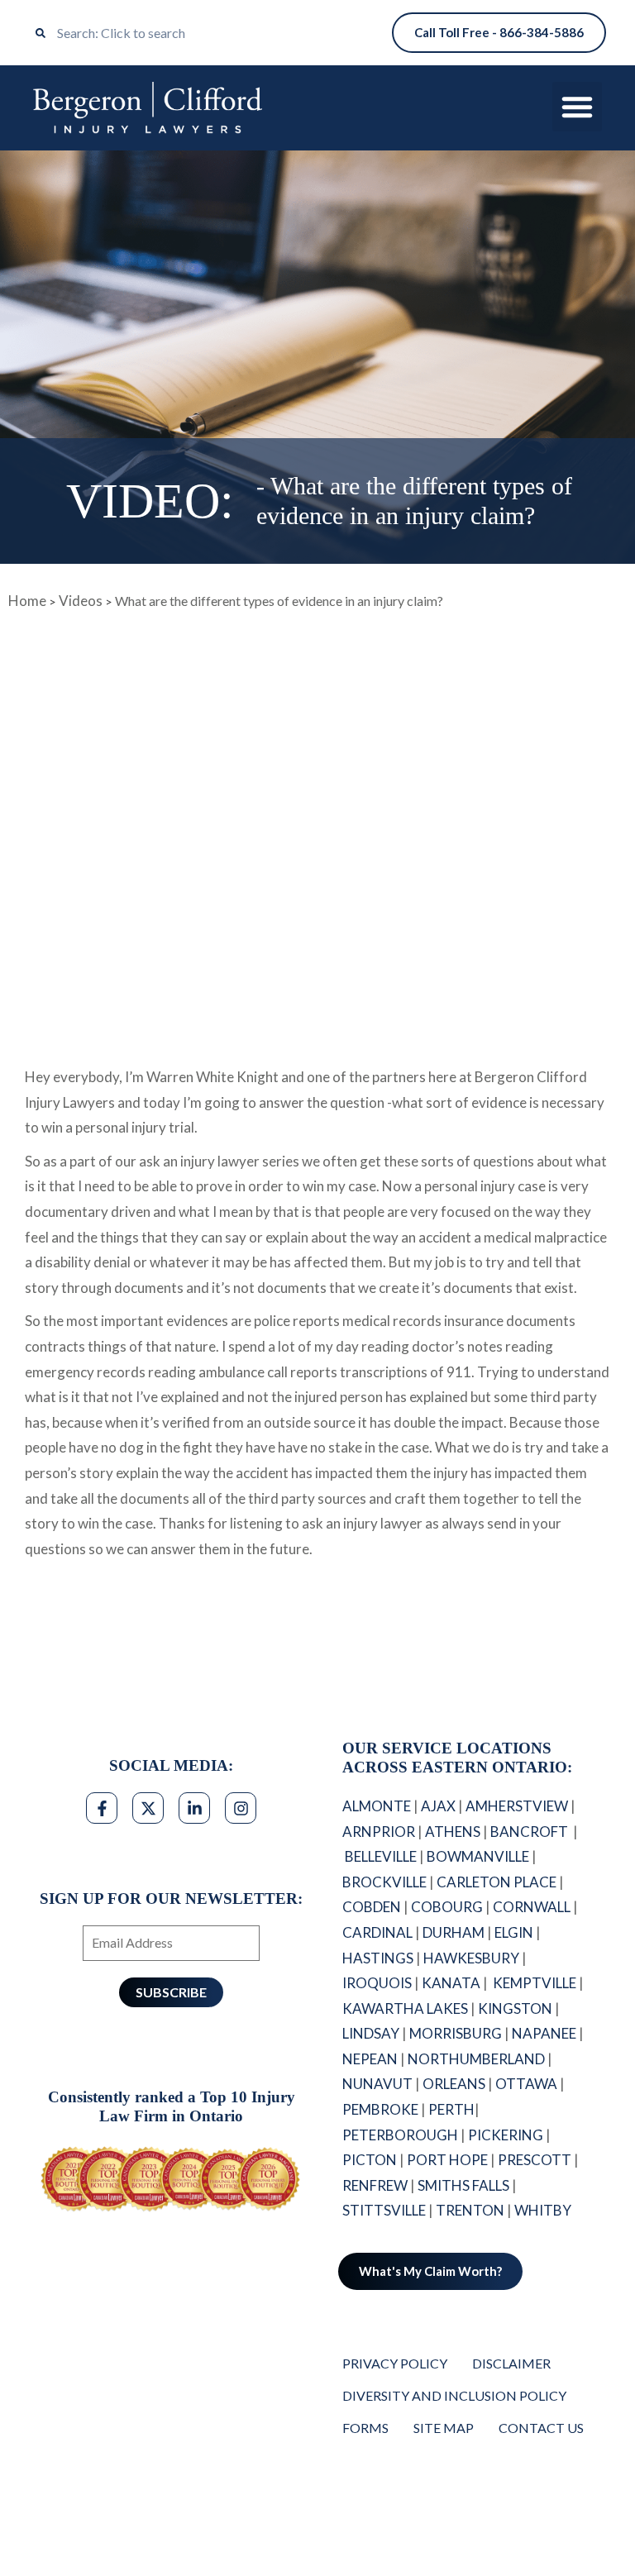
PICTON (370, 2160)
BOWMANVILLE (478, 1856)
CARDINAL (377, 1932)
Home (27, 601)
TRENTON (470, 2210)
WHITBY (544, 2210)
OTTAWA (526, 2084)
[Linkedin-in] (194, 1808)
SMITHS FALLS (463, 2185)
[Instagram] (241, 1808)
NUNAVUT (377, 2084)
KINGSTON (515, 2008)
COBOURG (447, 1907)
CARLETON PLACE (497, 1882)
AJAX (438, 1806)
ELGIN (514, 1932)
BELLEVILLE (381, 1856)
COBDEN (372, 1907)
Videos (81, 601)
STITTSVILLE (384, 2210)
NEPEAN (370, 2059)
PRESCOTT (535, 2160)
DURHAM (454, 1932)
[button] (577, 107)
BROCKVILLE (384, 1882)
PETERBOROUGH (400, 2135)
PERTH (451, 2109)
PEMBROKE (380, 2109)
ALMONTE (377, 1806)
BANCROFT (530, 1832)
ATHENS (453, 1832)
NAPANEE (544, 2033)
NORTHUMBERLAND (476, 2059)
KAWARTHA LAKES (405, 2008)
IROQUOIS (377, 1983)
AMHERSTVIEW (517, 1806)
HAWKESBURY (471, 1958)
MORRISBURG (456, 2033)
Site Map (444, 2428)
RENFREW (375, 2185)
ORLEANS (454, 2084)
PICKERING (506, 2135)
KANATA (451, 1983)
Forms (365, 2428)
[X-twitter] (148, 1808)
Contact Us (541, 2428)
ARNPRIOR (379, 1832)
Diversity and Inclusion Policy (454, 2395)
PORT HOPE (447, 2160)
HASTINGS (378, 1958)
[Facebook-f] (102, 1808)
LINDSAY (371, 2033)
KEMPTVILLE (535, 1983)
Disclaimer (511, 2363)
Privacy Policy (395, 2363)
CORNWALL (532, 1907)
